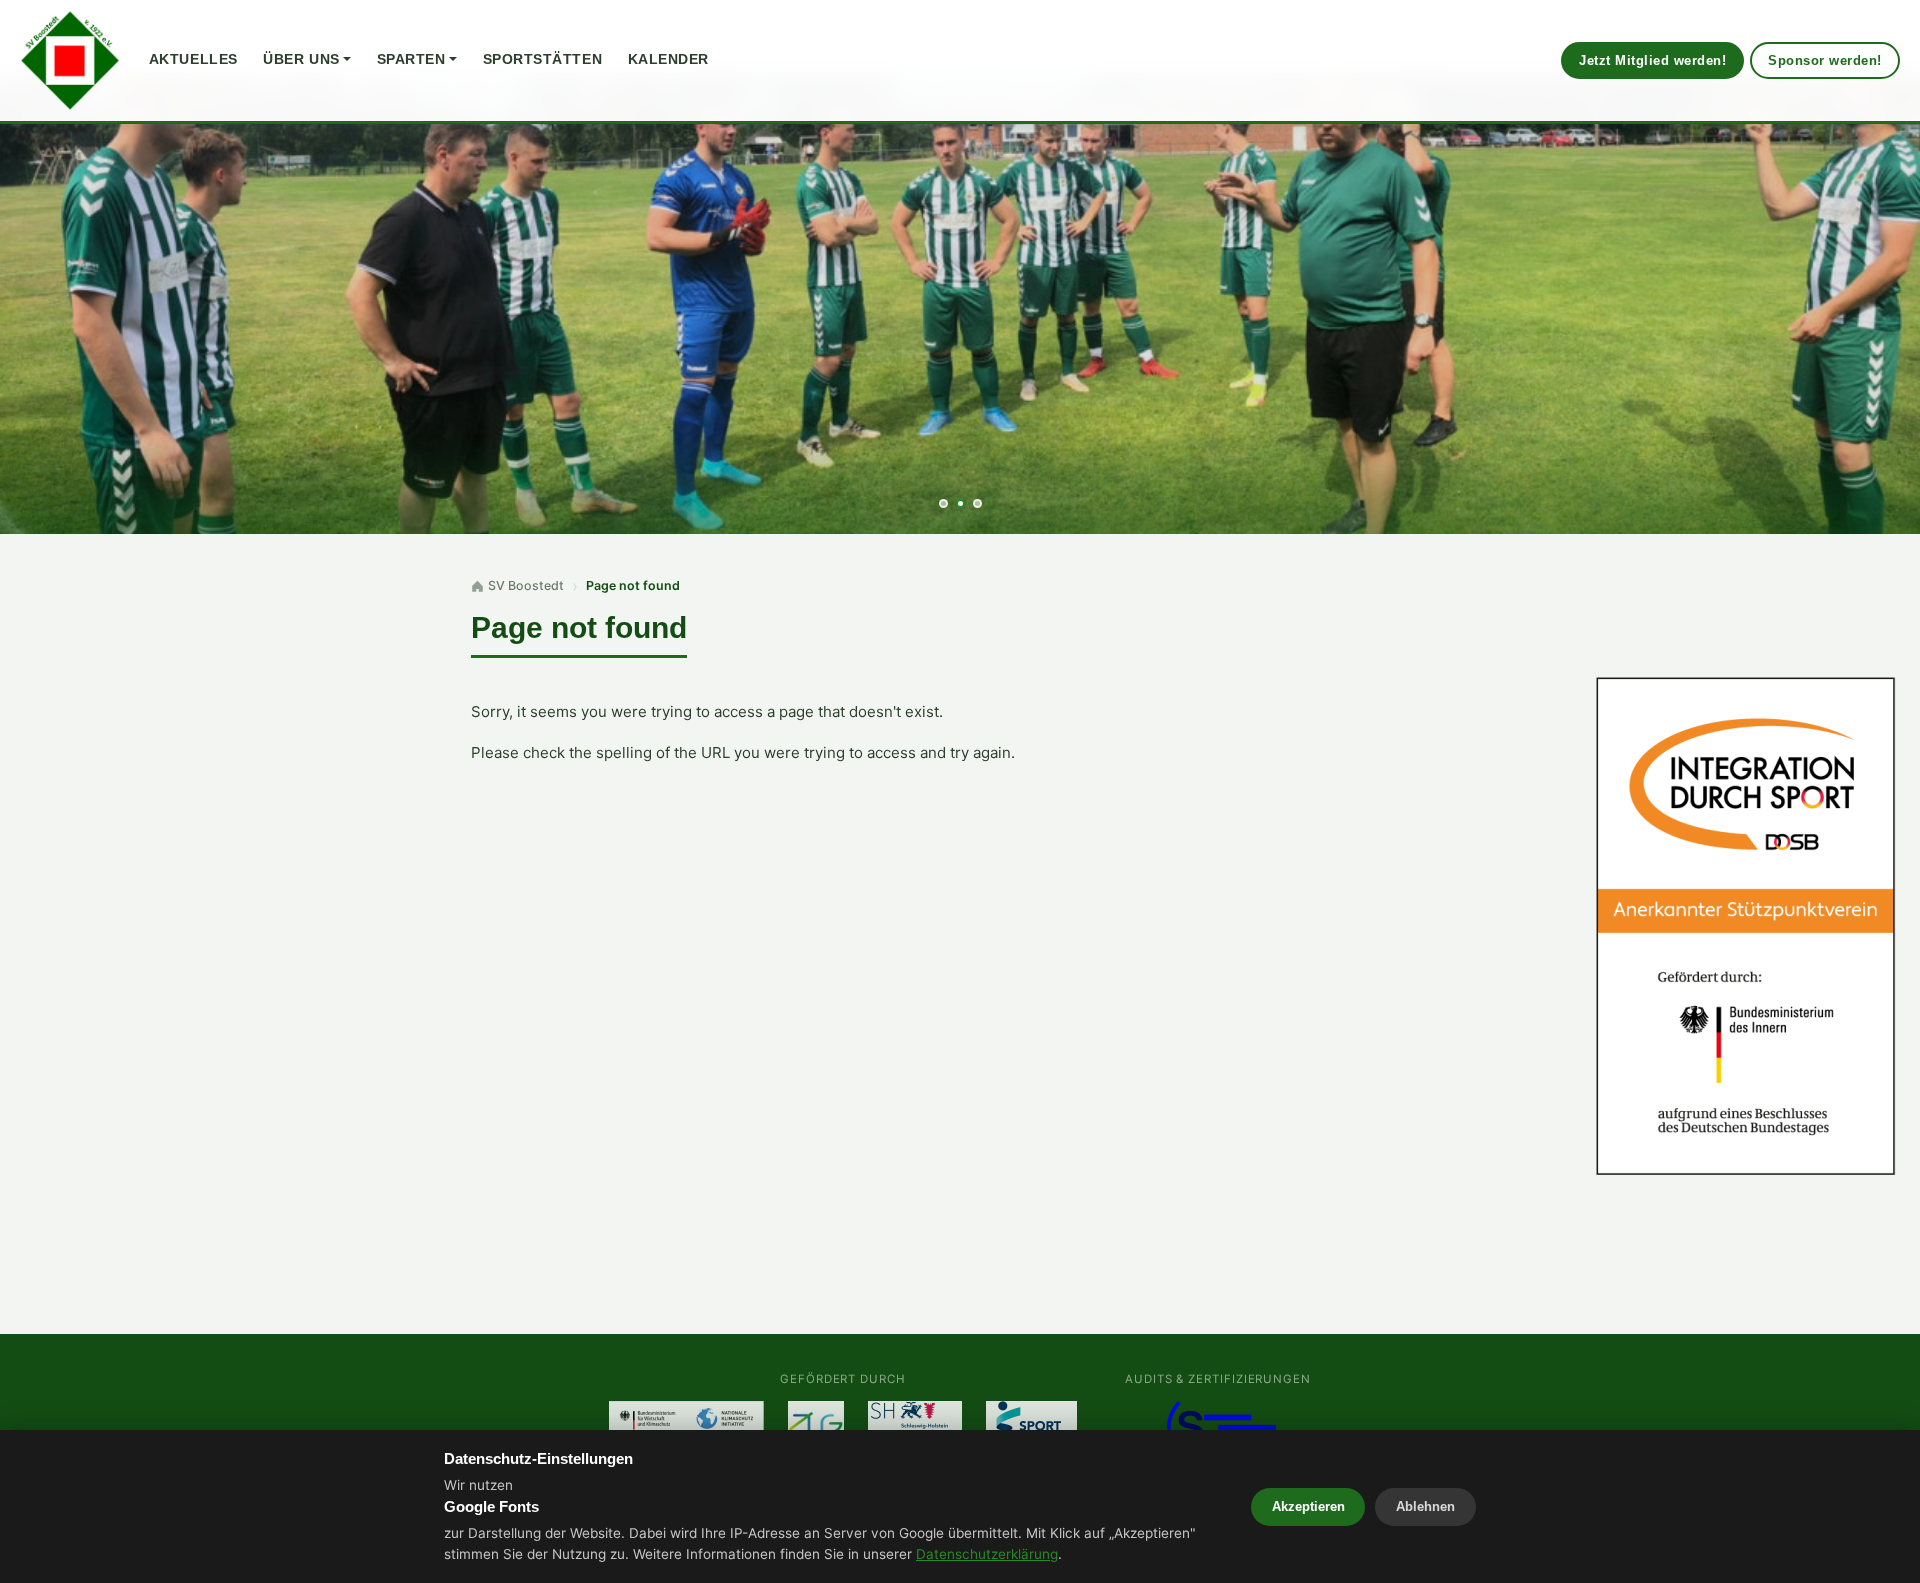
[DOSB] (1746, 926)
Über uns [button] (301, 59)
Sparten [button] (411, 59)
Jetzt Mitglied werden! (1652, 60)
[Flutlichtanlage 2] (816, 1425)
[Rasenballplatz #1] (915, 1425)
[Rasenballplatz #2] (1031, 1425)
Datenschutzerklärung (987, 1554)
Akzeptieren (1308, 1506)
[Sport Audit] (1218, 1425)
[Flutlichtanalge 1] (686, 1425)
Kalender (668, 59)
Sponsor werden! (1825, 60)
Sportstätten (543, 59)
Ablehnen (1425, 1506)
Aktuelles (193, 59)
